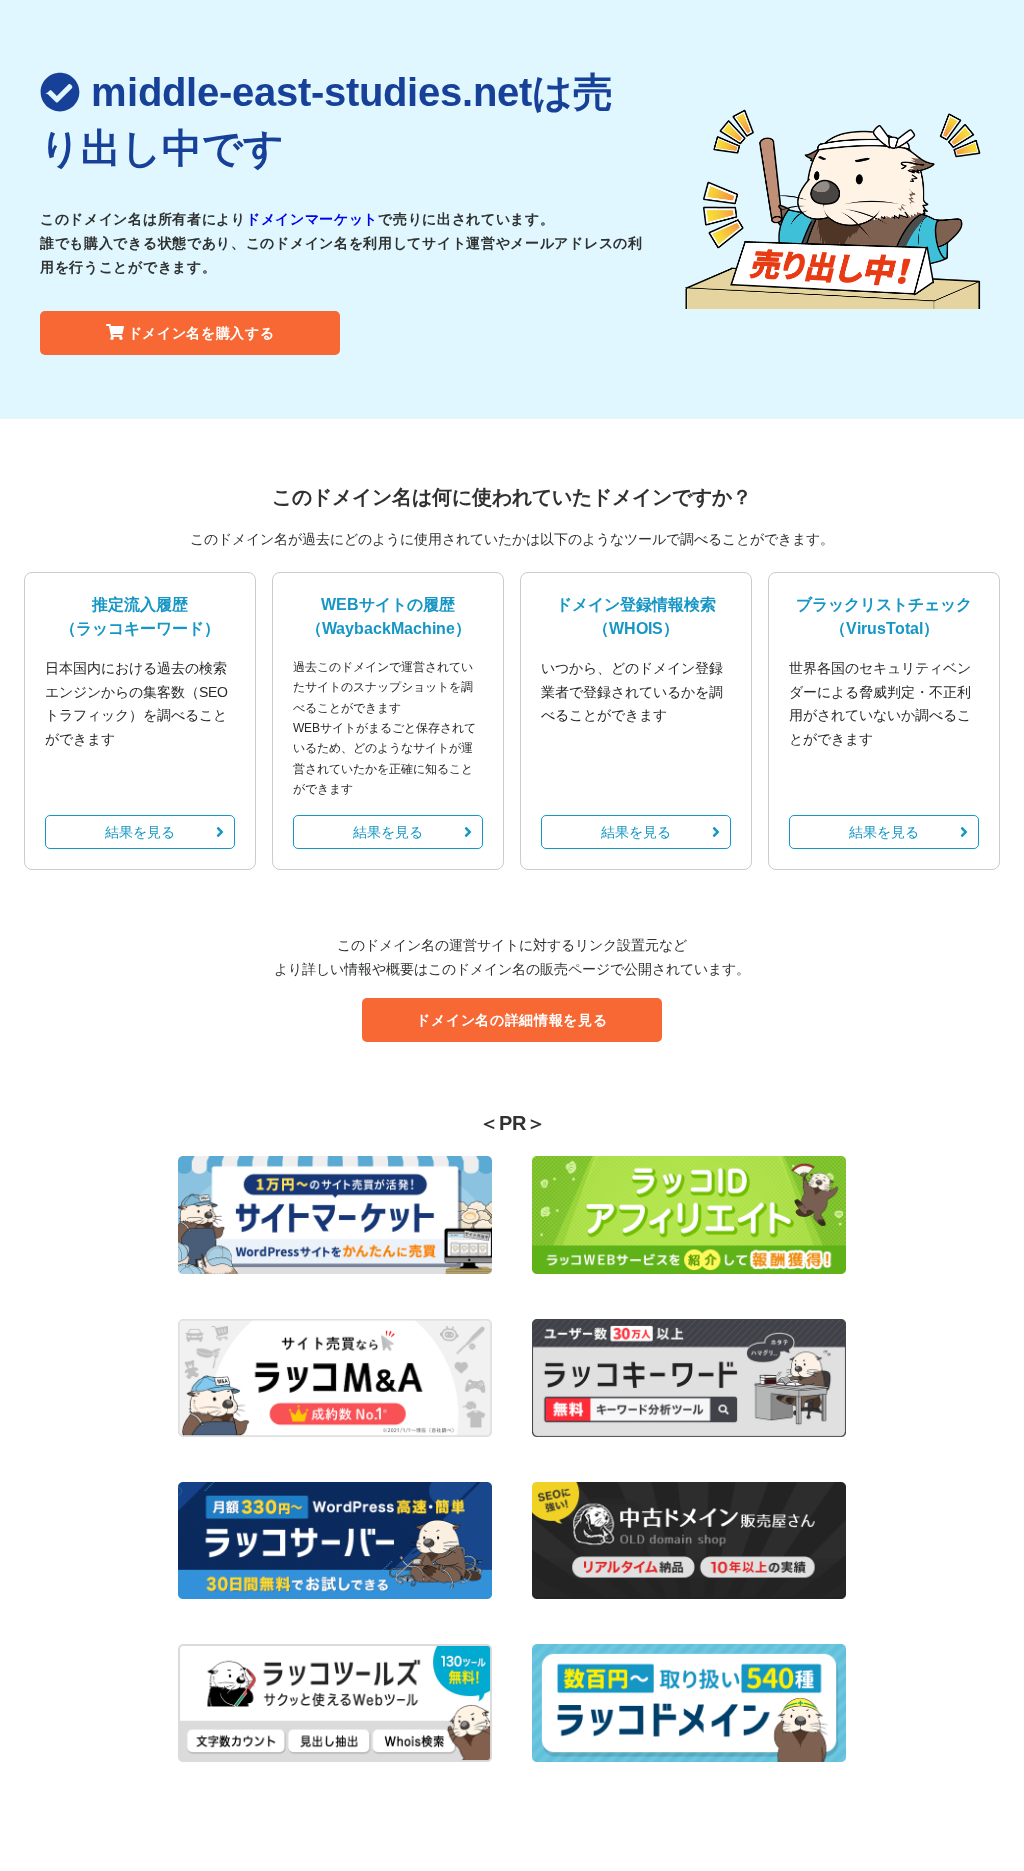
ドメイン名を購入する (201, 333)
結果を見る (140, 832)
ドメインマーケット (312, 219)
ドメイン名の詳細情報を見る (511, 1020)
